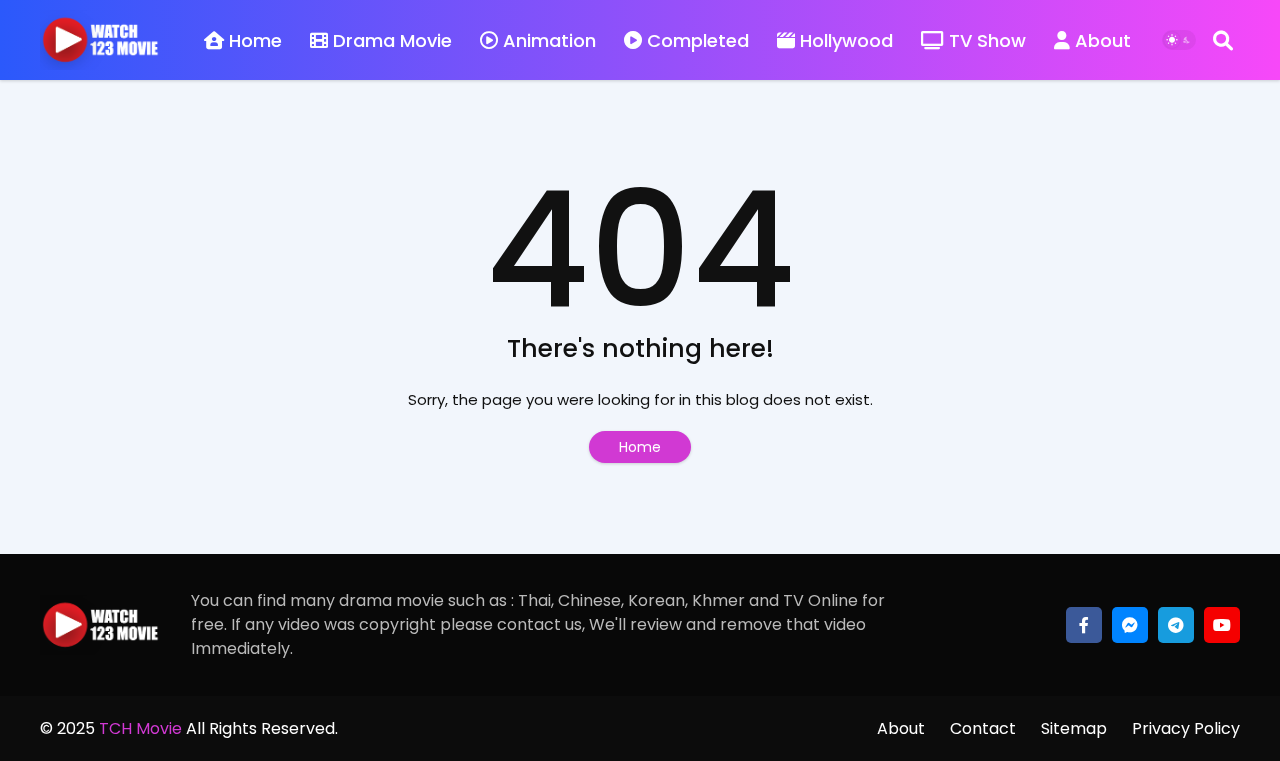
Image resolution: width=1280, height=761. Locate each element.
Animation (549, 40)
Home (255, 40)
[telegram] (1176, 625)
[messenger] (1130, 625)
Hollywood (846, 40)
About (1103, 40)
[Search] (1223, 40)
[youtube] (1222, 625)
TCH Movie (140, 728)
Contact (983, 728)
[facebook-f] (1084, 625)
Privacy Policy (1186, 728)
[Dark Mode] (1179, 40)
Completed (698, 40)
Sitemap (1074, 728)
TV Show (987, 40)
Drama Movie (392, 40)
